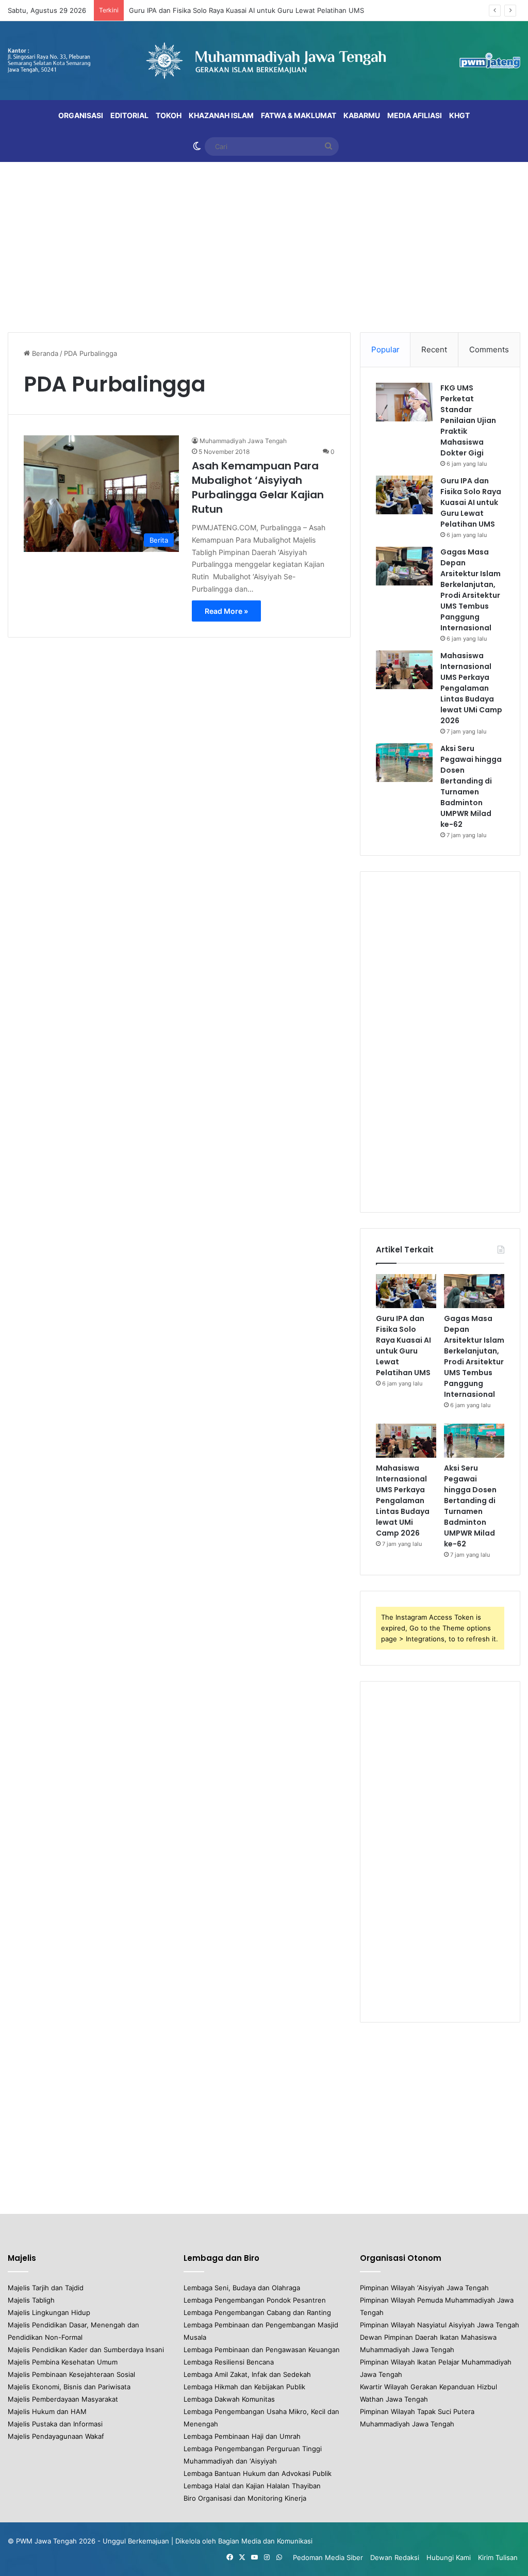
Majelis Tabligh (31, 2300)
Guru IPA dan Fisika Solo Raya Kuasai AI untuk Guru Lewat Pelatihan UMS (246, 10)
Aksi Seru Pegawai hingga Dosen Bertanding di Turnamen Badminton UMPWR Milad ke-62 (471, 786)
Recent (434, 349)
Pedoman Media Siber (328, 2557)
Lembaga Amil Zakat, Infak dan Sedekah (247, 2374)
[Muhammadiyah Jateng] (264, 61)
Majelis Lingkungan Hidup (49, 2312)
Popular (385, 349)
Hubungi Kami (449, 2557)
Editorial (129, 115)
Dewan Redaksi (395, 2557)
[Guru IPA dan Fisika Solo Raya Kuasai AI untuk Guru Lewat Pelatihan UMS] (404, 495)
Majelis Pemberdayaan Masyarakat (63, 2399)
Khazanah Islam (221, 115)
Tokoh (169, 115)
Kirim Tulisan (498, 2557)
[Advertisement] (264, 244)
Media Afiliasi (415, 115)
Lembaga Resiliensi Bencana (229, 2362)
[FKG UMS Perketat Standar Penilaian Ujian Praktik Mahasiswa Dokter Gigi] (404, 402)
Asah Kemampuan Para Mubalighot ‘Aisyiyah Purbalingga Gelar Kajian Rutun (258, 487)
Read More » (226, 611)
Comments (489, 349)
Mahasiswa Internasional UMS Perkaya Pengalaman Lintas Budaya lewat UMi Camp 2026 (471, 688)
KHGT (459, 115)
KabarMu (362, 115)
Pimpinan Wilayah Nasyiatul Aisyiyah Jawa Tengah (440, 2325)
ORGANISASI (81, 115)
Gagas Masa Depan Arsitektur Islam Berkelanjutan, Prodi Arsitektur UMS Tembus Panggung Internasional (471, 590)
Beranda (44, 353)
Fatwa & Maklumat (299, 115)
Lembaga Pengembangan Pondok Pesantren (255, 2300)
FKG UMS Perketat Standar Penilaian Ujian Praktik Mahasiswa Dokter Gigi (468, 420)
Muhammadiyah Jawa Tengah (243, 441)
